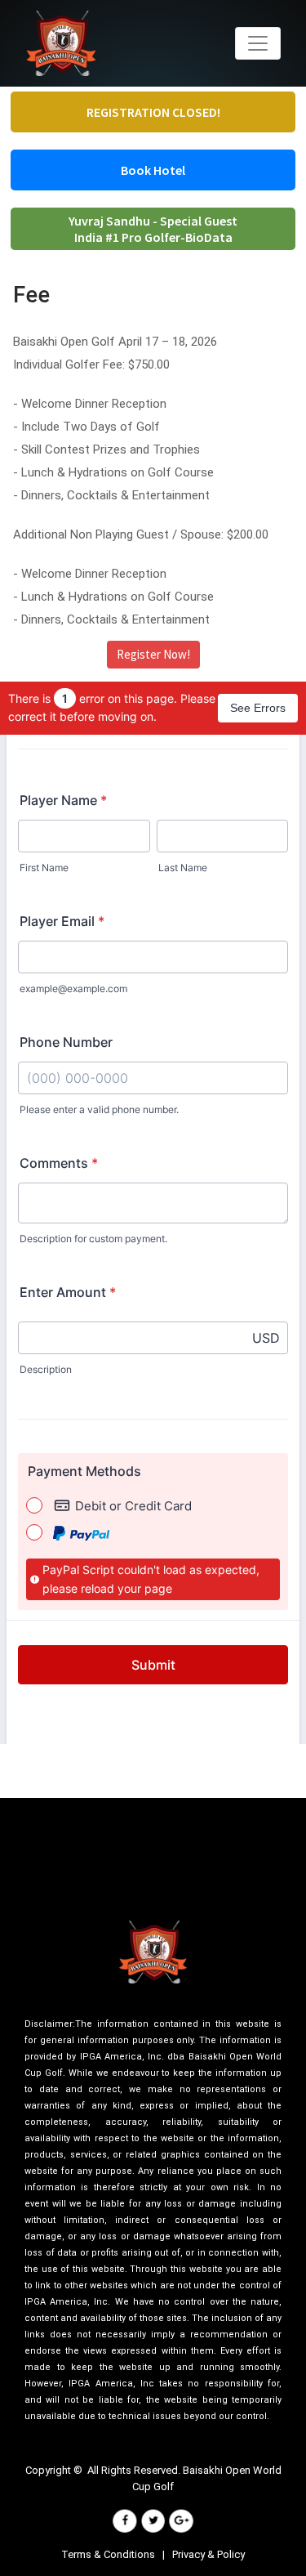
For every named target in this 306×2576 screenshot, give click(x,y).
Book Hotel (153, 170)
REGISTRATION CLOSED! (153, 112)
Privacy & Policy (208, 2554)
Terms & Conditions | (117, 2554)
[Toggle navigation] (258, 43)
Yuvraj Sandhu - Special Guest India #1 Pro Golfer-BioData (153, 229)
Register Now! (153, 654)
